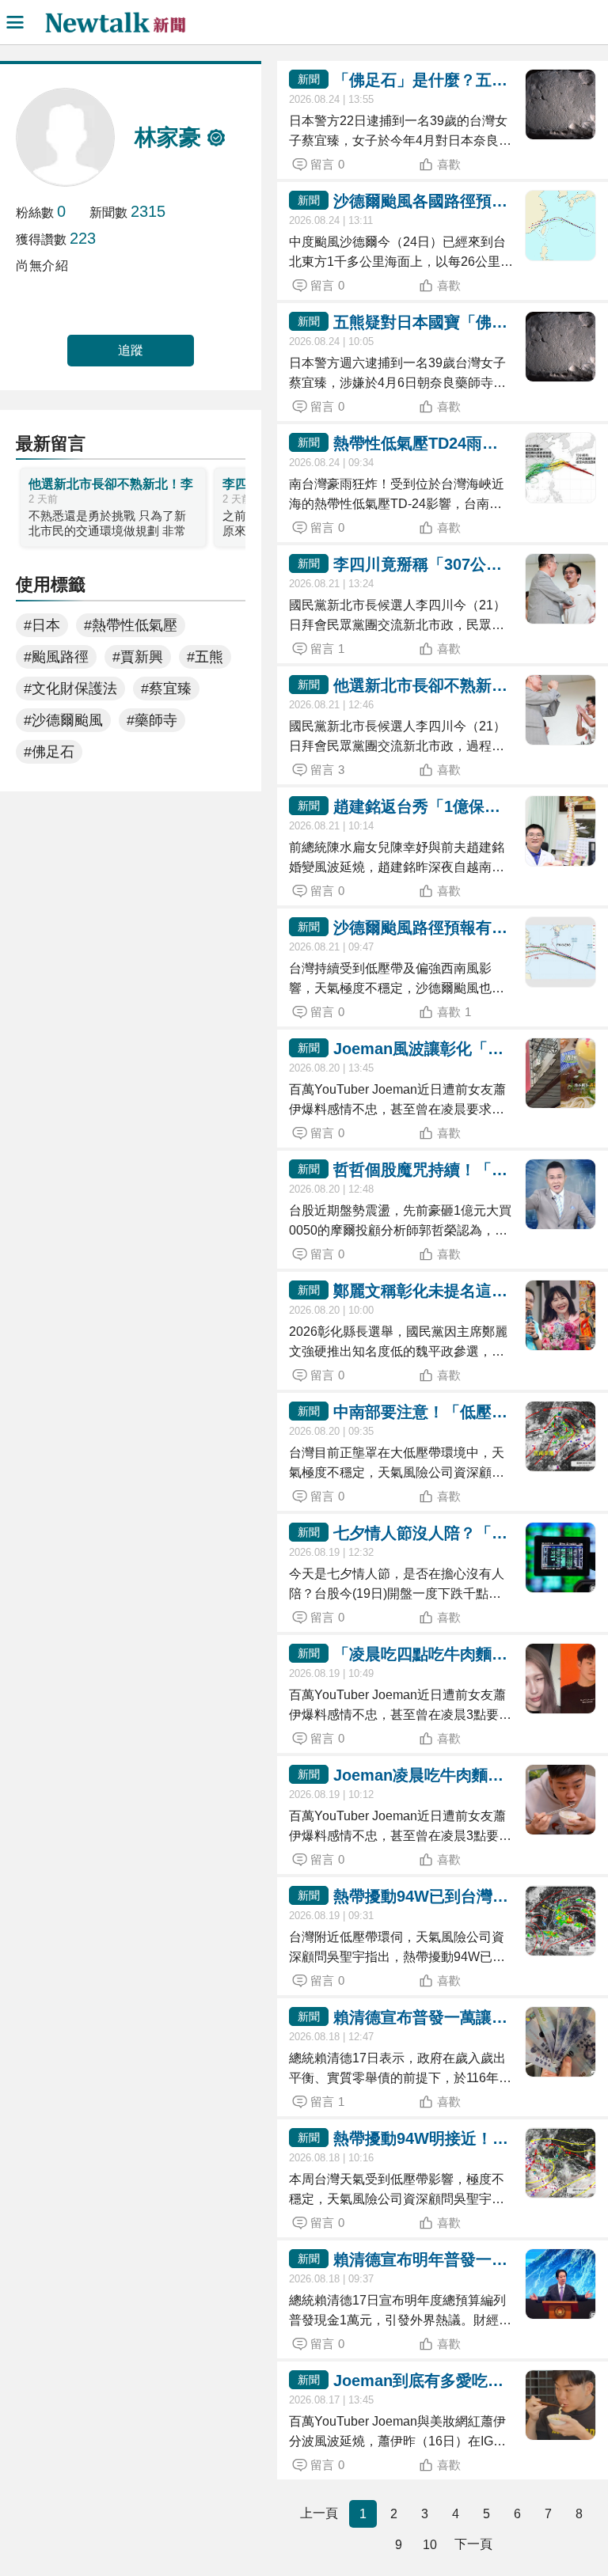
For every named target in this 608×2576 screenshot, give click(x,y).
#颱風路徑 (56, 657)
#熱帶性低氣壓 (131, 625)
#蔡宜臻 (166, 689)
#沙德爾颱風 (63, 720)
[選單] (15, 22)
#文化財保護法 (70, 689)
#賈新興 (138, 657)
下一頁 (473, 2544)
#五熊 (205, 657)
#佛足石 (49, 752)
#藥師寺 (152, 720)
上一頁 (319, 2513)
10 (430, 2545)
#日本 (42, 625)
